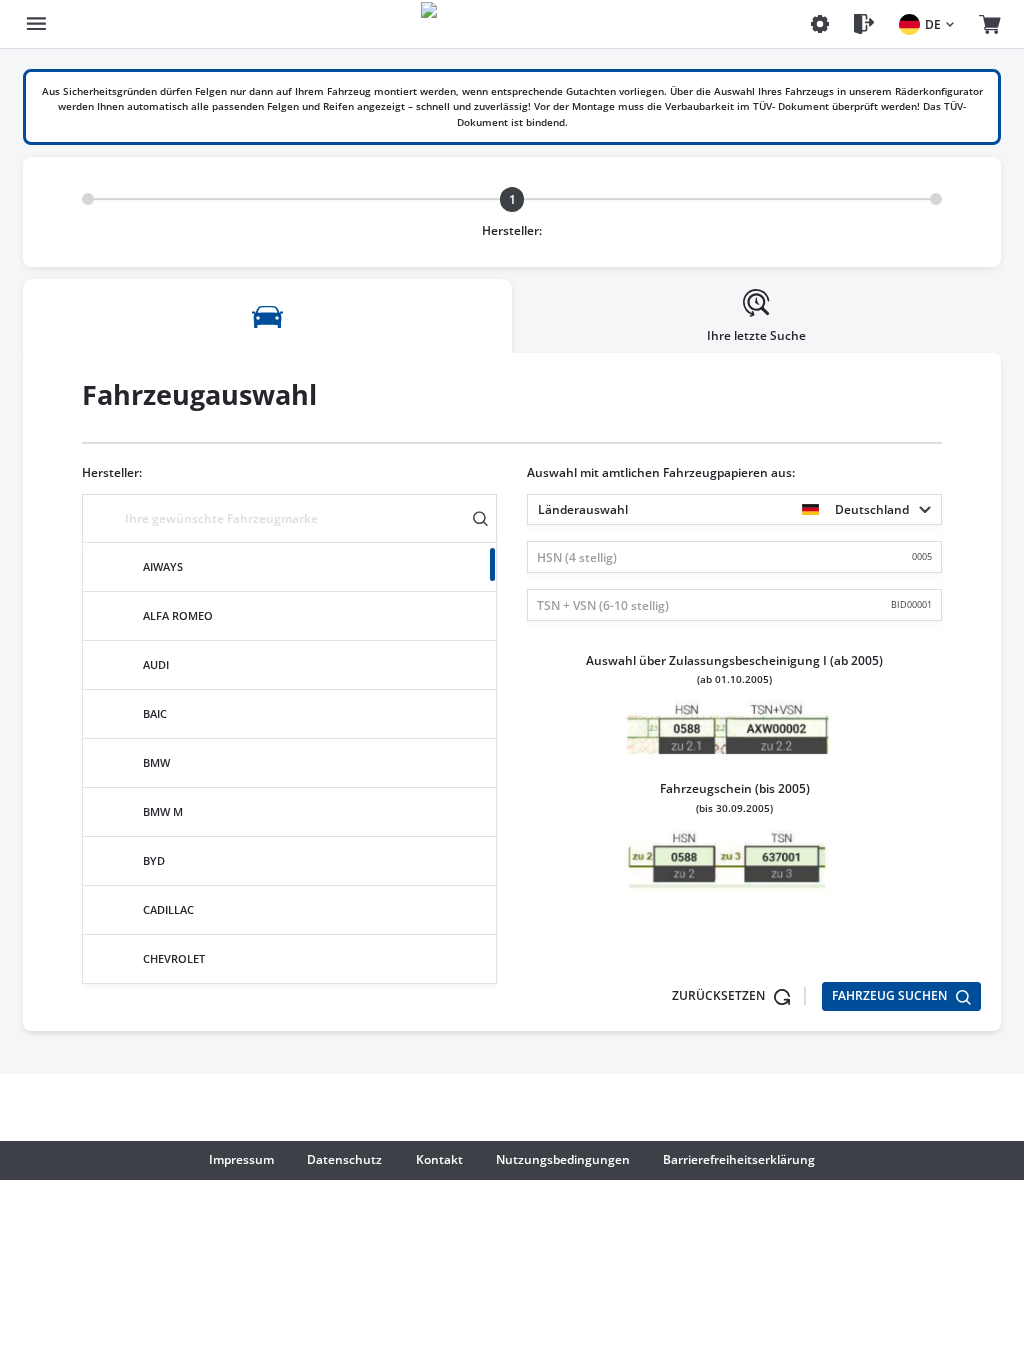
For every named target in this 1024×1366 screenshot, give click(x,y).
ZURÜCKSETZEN (720, 995)
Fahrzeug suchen (891, 995)
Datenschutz (344, 1159)
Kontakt (439, 1159)
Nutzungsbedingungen (563, 1159)
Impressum (241, 1159)
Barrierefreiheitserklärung (739, 1159)
